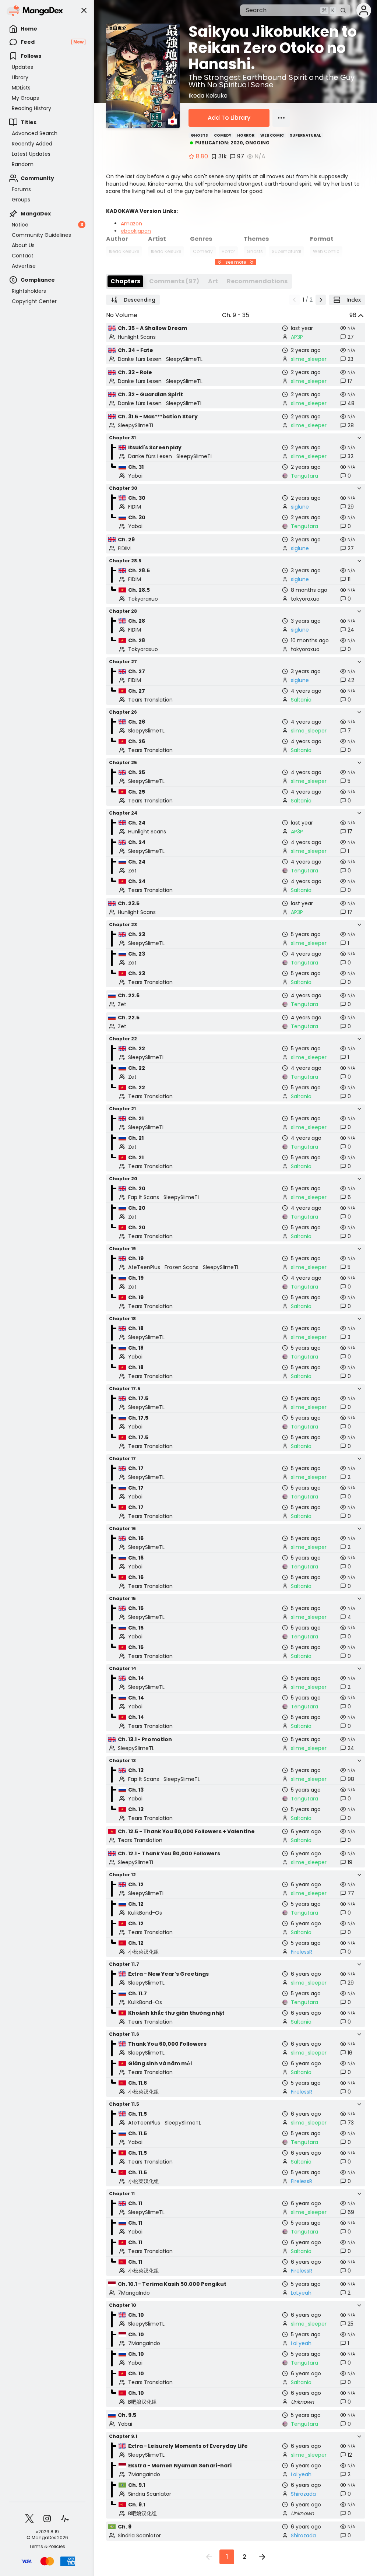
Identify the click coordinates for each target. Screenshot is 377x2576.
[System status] (65, 2519)
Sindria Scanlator (150, 2494)
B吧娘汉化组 (142, 2402)
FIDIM (135, 507)
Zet (132, 871)
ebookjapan (136, 231)
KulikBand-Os (145, 1913)
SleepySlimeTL (184, 359)
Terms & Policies (47, 2547)
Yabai (135, 476)
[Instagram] (47, 2519)
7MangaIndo (134, 2293)
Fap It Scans (144, 1197)
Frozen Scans (182, 1267)
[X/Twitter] (29, 2519)
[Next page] (321, 300)
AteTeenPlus (144, 1267)
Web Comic (272, 135)
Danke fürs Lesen (140, 359)
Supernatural (305, 135)
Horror (246, 135)
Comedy (223, 135)
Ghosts (199, 135)
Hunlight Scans (137, 337)
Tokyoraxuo (143, 599)
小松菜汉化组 (144, 1952)
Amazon (131, 224)
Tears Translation (150, 700)
